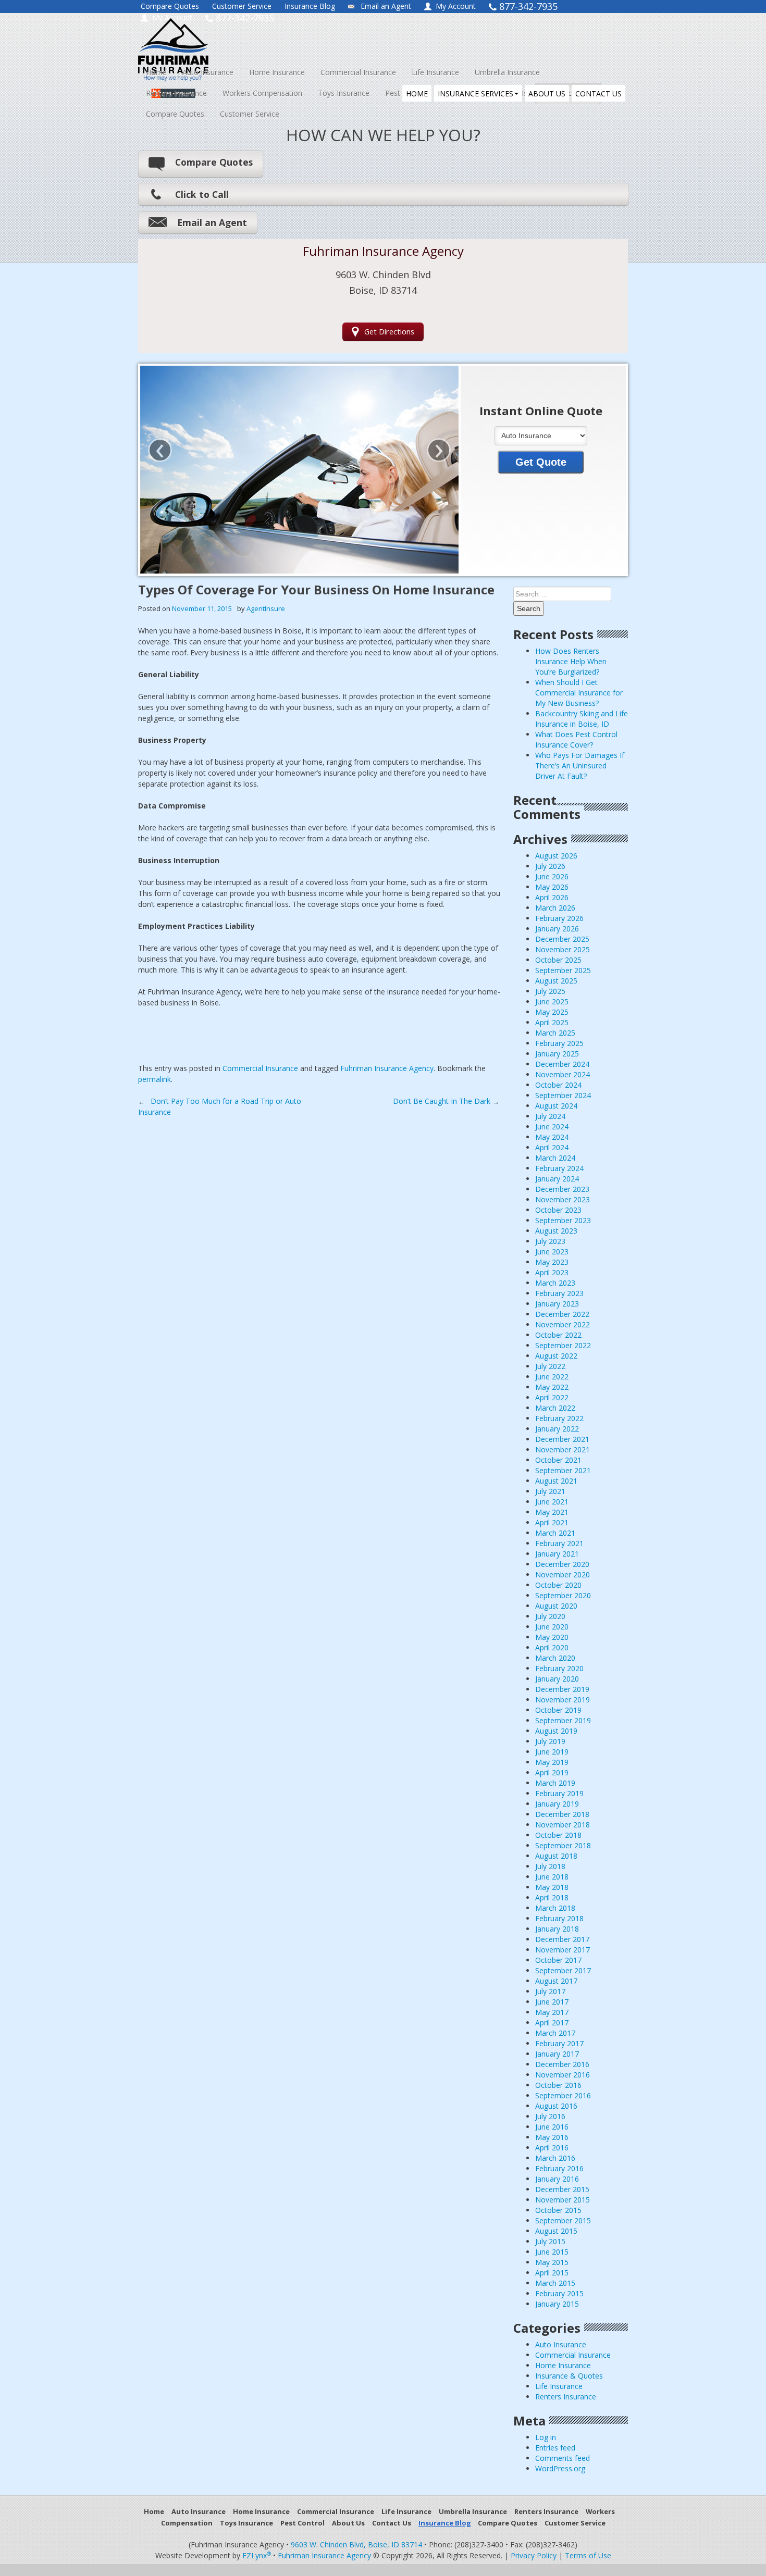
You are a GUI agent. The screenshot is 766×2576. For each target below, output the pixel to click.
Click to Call (202, 194)
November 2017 (563, 1950)
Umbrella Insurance (507, 72)
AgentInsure (266, 608)
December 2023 (562, 1189)
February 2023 (559, 1293)
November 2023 (563, 1199)
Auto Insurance (208, 72)
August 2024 (556, 1106)
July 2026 (550, 866)
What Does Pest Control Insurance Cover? (576, 739)
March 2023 (555, 1283)
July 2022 (550, 1366)
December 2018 (562, 1814)
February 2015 (559, 2293)
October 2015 (558, 2210)
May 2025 (552, 1012)
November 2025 (563, 949)
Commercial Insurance (358, 72)
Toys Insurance (344, 93)
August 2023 (556, 1231)
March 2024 (555, 1158)
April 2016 (552, 2148)
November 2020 (563, 1575)
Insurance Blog (310, 6)
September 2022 (563, 1345)
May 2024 (552, 1137)
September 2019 (563, 1720)
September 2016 (563, 2095)
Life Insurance (435, 72)
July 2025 (550, 991)
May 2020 (552, 1637)
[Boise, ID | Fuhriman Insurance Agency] (233, 40)
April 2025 (552, 1022)
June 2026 (552, 876)
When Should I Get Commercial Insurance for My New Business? (579, 693)
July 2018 (550, 1866)
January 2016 (557, 2179)
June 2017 (552, 2002)
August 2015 (556, 2231)
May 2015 (552, 2262)
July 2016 (550, 2116)
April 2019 (552, 1772)
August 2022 (556, 1356)
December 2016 (562, 2064)
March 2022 (555, 1408)
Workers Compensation (262, 93)
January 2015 (557, 2304)
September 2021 (563, 1470)
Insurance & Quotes (569, 2376)
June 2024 (552, 1127)
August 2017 (556, 1981)
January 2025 (557, 1054)
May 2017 (552, 2012)
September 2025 (563, 970)
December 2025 (562, 939)
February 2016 (559, 2168)
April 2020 (552, 1647)
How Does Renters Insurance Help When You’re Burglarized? (571, 661)
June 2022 (552, 1377)
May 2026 (552, 887)
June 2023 (552, 1252)
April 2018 (552, 1897)
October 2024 (558, 1085)
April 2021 (552, 1522)
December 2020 (562, 1564)
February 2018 (559, 1918)
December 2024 (562, 1064)
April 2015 (552, 2273)
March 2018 (555, 1908)
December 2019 (562, 1689)
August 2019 (556, 1731)
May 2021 (552, 1512)
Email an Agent (386, 6)
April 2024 (552, 1147)
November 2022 (563, 1324)
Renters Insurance (176, 93)
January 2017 (557, 2054)
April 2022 (552, 1397)
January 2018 (557, 1929)
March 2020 (555, 1658)
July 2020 (550, 1616)
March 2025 (555, 1033)
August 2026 (556, 856)
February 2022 (559, 1418)
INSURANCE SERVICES (475, 94)
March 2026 (555, 908)
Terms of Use (588, 2555)
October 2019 (558, 1710)
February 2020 (559, 1668)
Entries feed (555, 2448)
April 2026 (552, 897)
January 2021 (557, 1554)
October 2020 (558, 1585)
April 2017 (552, 2023)
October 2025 (558, 960)
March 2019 (555, 1783)
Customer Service (242, 6)
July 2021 (550, 1491)
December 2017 (562, 1939)
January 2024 (557, 1179)
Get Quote (541, 462)
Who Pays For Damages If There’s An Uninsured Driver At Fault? (580, 766)
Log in (546, 2437)
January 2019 (557, 1804)
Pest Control (302, 2523)
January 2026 (557, 929)
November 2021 (563, 1449)
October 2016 (558, 2085)
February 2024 (559, 1168)
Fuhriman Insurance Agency (387, 1068)
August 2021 (556, 1481)
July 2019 (550, 1741)
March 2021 (555, 1533)
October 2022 (558, 1335)
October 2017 (558, 1960)
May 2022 (552, 1387)
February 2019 (559, 1793)
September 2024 (563, 1095)
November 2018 (563, 1825)
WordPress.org (560, 2468)
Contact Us (392, 2523)
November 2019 (563, 1700)
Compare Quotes (170, 6)
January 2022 (557, 1429)
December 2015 (562, 2189)
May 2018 (552, 1887)
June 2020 (552, 1627)
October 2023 (558, 1210)
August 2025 (556, 981)
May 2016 (552, 2137)
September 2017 (563, 1970)
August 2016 (556, 2106)
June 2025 (552, 1001)
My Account (456, 6)
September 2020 (563, 1595)
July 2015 (550, 2241)
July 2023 (550, 1241)
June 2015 (552, 2252)
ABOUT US (547, 94)
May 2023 (552, 1262)
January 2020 (557, 1679)
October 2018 (558, 1835)
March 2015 (555, 2283)
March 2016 (555, 2158)
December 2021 (562, 1439)
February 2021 (559, 1543)
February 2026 (559, 918)
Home (156, 72)
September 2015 (563, 2220)
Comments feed (563, 2458)
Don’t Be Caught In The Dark (446, 1101)
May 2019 (552, 1762)
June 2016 (552, 2127)
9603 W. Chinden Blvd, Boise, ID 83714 (356, 2544)
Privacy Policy (534, 2555)
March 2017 (555, 2033)
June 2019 (552, 1752)
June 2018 (552, 1877)
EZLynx (257, 2555)
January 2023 (557, 1304)
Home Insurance (277, 72)
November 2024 (563, 1074)
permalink (155, 1079)
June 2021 (552, 1502)
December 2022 (562, 1314)
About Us (348, 2523)
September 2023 (563, 1220)
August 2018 (556, 1856)
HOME (417, 94)
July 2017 (550, 1991)
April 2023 (552, 1272)
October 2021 (558, 1460)
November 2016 (563, 2075)
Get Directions (389, 332)
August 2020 (556, 1606)
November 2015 (563, 2200)
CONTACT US (598, 94)
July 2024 (550, 1116)
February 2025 (559, 1043)
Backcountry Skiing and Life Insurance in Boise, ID (582, 719)
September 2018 (563, 1845)
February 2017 (559, 2043)
